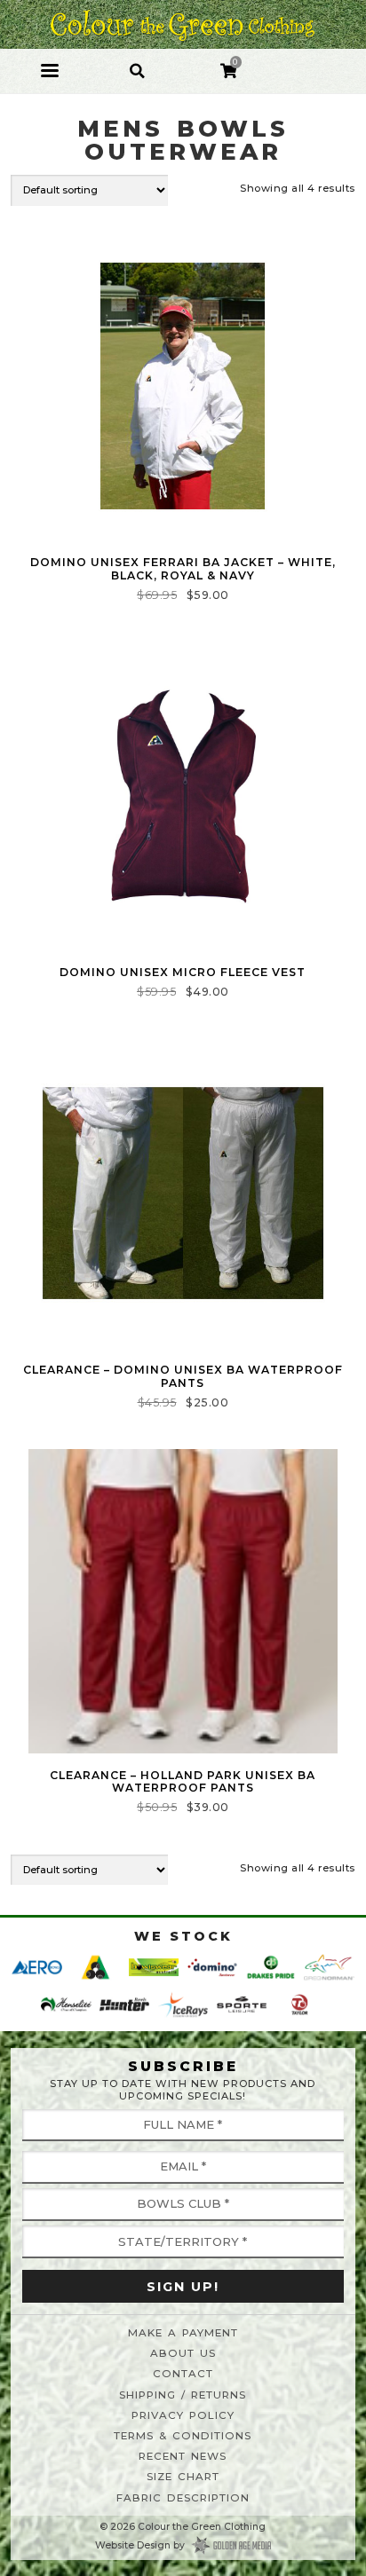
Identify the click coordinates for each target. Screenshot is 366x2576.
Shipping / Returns (183, 2395)
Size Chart (183, 2477)
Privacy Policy (183, 2415)
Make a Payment (183, 2333)
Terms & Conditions (183, 2436)
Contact (183, 2374)
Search (137, 61)
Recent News (183, 2456)
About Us (183, 2353)
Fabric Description (183, 2498)
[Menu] (50, 71)
